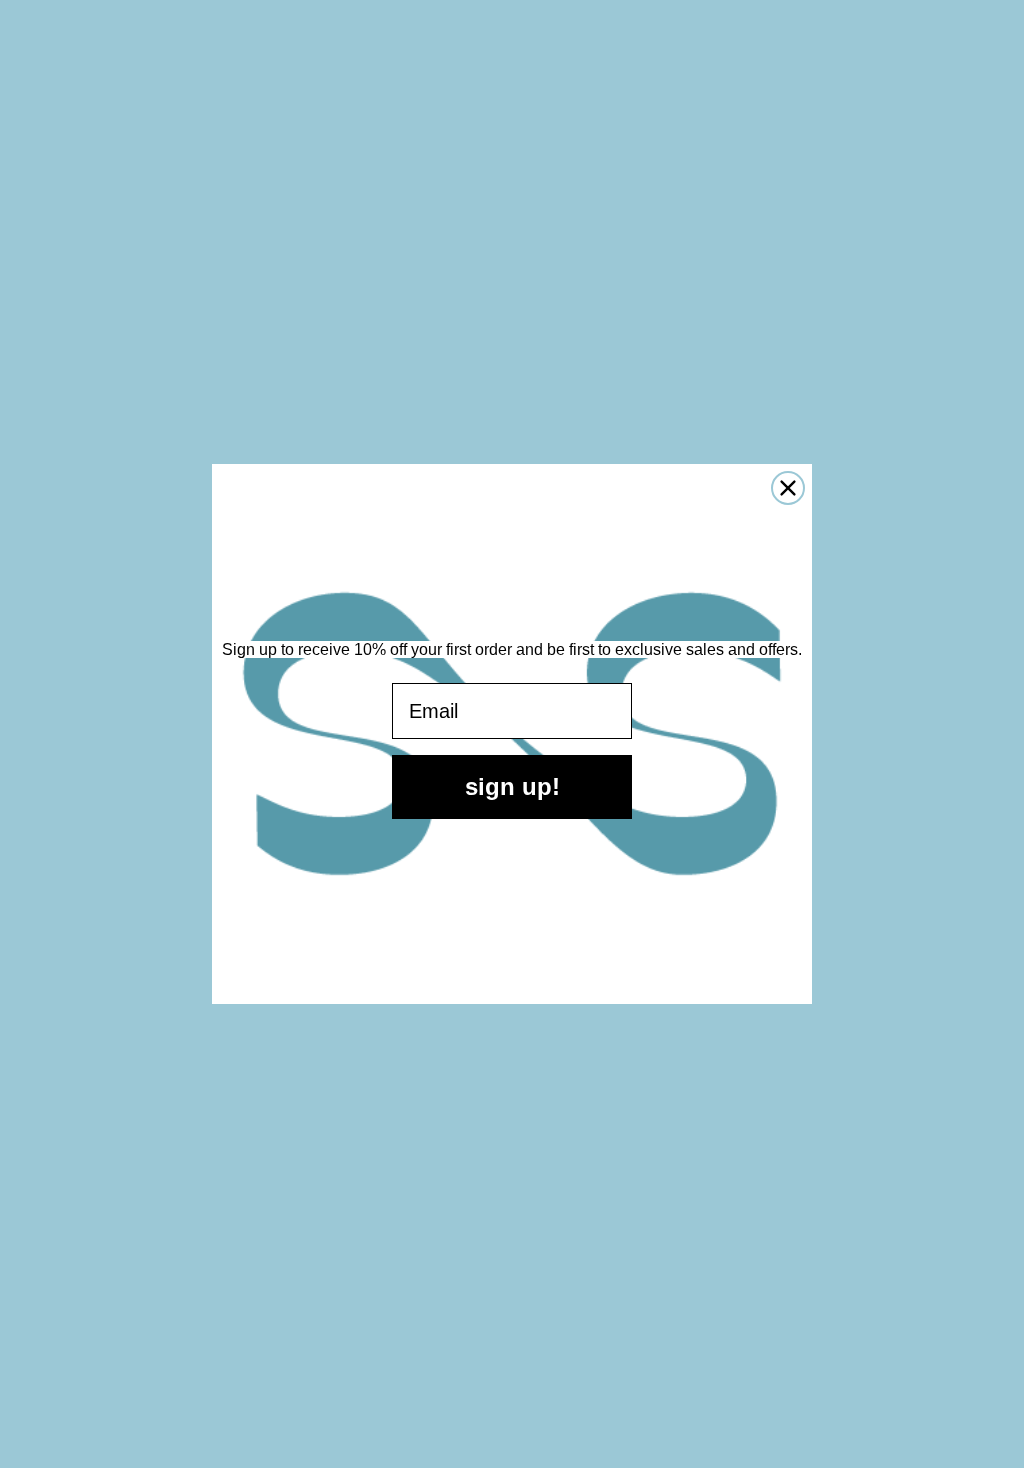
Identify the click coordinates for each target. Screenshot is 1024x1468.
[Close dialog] (788, 488)
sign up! (512, 786)
